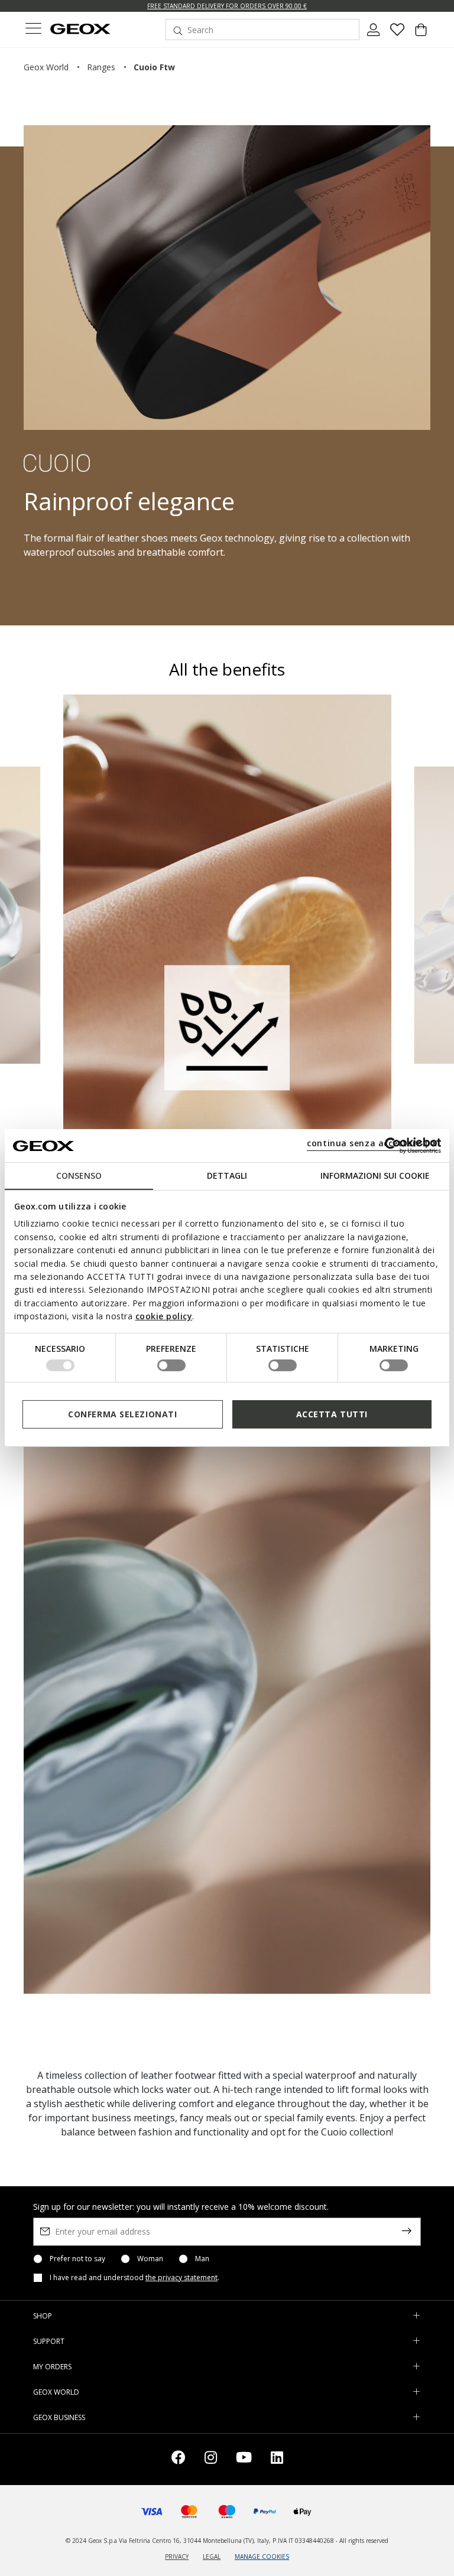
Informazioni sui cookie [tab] (375, 1175)
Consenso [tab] (79, 1175)
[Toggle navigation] (33, 30)
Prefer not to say (77, 2259)
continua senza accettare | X (372, 1143)
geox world (46, 67)
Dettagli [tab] (227, 1175)
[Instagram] (211, 2459)
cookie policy (164, 1316)
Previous (22, 913)
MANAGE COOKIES (262, 2557)
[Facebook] (179, 2459)
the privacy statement (181, 2277)
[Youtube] (244, 2459)
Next (432, 913)
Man (202, 2259)
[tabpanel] (227, 942)
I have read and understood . (134, 2278)
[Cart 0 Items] (421, 34)
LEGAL (212, 2557)
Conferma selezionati (122, 1414)
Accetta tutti (332, 1414)
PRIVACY (177, 2557)
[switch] (171, 1365)
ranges (101, 67)
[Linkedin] (277, 2459)
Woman (150, 2259)
